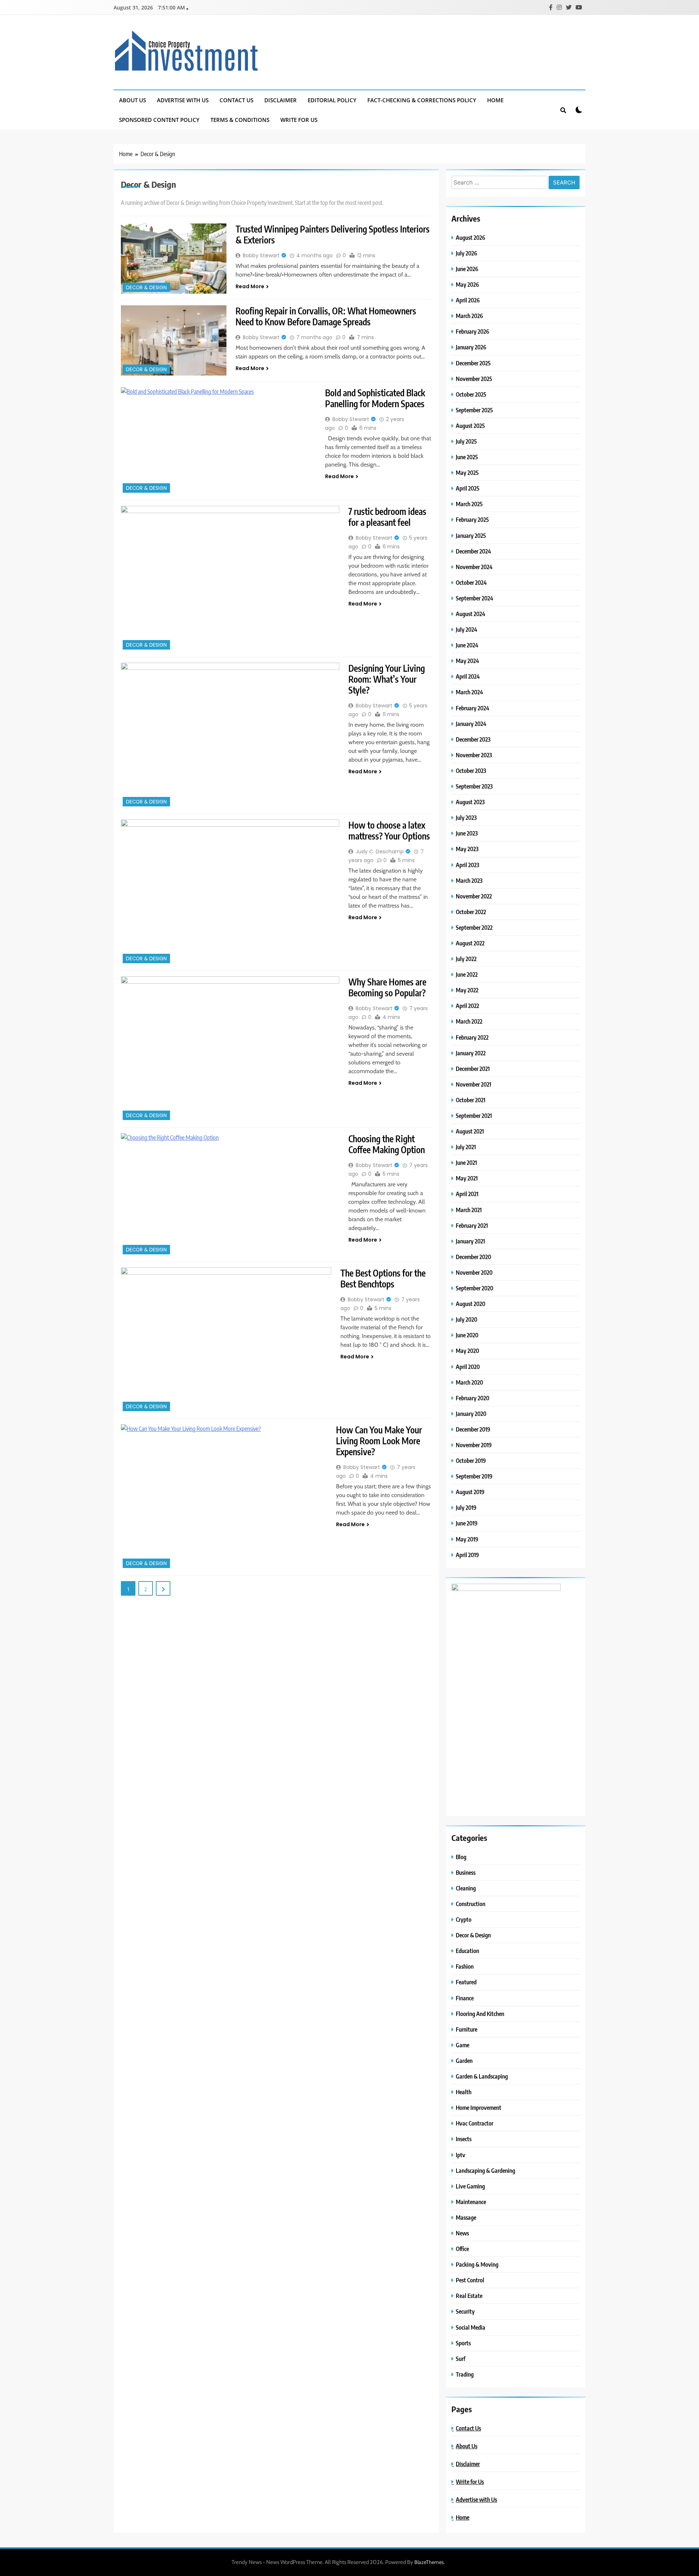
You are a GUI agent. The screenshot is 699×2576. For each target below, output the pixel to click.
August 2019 (470, 1492)
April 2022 (467, 1006)
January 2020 (471, 1414)
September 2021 (474, 1116)
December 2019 (473, 1429)
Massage (466, 2217)
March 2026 (469, 316)
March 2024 (469, 692)
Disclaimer (281, 100)
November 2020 (474, 1272)
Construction (471, 1904)
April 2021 (467, 1194)
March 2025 (469, 504)
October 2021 (471, 1100)
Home (495, 100)
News (462, 2233)
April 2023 (467, 865)
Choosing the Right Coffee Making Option (387, 1144)
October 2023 (471, 771)
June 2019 (467, 1523)
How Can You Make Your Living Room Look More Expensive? (379, 1441)
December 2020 (473, 1257)
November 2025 (474, 379)
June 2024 (467, 645)
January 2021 (470, 1241)
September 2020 (475, 1288)
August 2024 (471, 614)
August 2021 (470, 1131)
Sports (463, 2343)
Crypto (464, 1919)
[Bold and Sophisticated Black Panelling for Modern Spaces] (218, 441)
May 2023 (467, 849)
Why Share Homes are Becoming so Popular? (387, 987)
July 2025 (466, 441)
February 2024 (473, 708)
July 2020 (467, 1319)
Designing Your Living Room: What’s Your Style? (387, 679)
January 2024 (471, 724)
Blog (461, 1857)
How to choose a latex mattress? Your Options (389, 830)
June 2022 (467, 974)
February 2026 (473, 331)
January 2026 (471, 347)
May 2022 (467, 990)
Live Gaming (470, 2186)
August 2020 (471, 1304)
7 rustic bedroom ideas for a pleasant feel (387, 517)
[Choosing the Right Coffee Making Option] (230, 1195)
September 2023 (474, 786)
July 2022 (466, 959)
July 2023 (466, 817)
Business (466, 1872)
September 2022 (474, 927)
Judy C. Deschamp (380, 852)
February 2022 (472, 1037)
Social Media (471, 2327)
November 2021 (473, 1084)
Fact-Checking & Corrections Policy (422, 100)
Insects (464, 2139)
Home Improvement (479, 2107)
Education (467, 1951)
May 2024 (467, 661)
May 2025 (467, 473)
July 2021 (466, 1147)
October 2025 (471, 394)
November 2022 (474, 896)
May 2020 (467, 1351)
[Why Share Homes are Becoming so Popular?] (230, 1049)
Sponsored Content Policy (159, 120)
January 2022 (471, 1053)
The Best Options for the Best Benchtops (383, 1278)
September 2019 (474, 1476)
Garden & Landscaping (482, 2076)
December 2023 (473, 739)
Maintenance (471, 2202)
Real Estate (469, 2296)
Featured (466, 1982)
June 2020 (467, 1335)
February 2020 (473, 1398)
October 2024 (471, 582)
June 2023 (467, 833)
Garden (464, 2061)
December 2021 (473, 1069)
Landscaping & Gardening (485, 2170)
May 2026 (467, 284)
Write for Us (299, 120)
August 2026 (471, 237)
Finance (465, 1998)
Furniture (467, 2029)
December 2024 (473, 551)
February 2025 (472, 519)
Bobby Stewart (261, 255)
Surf (461, 2359)
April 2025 (468, 488)
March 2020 (469, 1382)
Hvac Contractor (475, 2123)
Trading (465, 2374)
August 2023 (470, 802)
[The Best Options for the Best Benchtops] (226, 1340)
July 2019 (466, 1507)
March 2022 (469, 1021)
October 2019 (471, 1460)
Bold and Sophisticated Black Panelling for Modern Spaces (375, 398)
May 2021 (467, 1178)
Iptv (461, 2155)
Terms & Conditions (240, 120)
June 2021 (466, 1162)
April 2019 (467, 1555)
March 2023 (469, 880)
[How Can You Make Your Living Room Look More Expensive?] (224, 1497)
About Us (133, 100)
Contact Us (236, 100)
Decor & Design (146, 288)
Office (462, 2249)
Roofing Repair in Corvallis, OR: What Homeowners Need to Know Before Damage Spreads (326, 316)
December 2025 (473, 363)
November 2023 (474, 755)
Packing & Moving (477, 2264)
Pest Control (470, 2280)
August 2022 (470, 943)
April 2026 (468, 300)
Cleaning (466, 1888)
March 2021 (469, 1210)
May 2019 (467, 1539)
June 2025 (467, 457)
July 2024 (467, 629)
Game (463, 2045)
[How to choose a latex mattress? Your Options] (230, 892)
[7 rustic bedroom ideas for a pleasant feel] (230, 579)
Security (465, 2311)
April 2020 (468, 1367)
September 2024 (475, 598)
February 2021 (472, 1225)
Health (464, 2092)
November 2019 (474, 1445)
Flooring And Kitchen (480, 2014)
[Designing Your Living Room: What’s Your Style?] (230, 735)
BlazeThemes (429, 2562)
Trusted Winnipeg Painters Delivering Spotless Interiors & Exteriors (333, 234)
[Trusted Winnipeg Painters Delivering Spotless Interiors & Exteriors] (174, 259)
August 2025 (470, 426)
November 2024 (474, 567)
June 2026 (467, 269)
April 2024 (468, 676)
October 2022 (471, 912)
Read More (250, 286)
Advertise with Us (183, 100)
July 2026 (467, 253)
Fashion (465, 1966)
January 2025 (471, 535)
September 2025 (474, 410)
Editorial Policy (332, 100)
